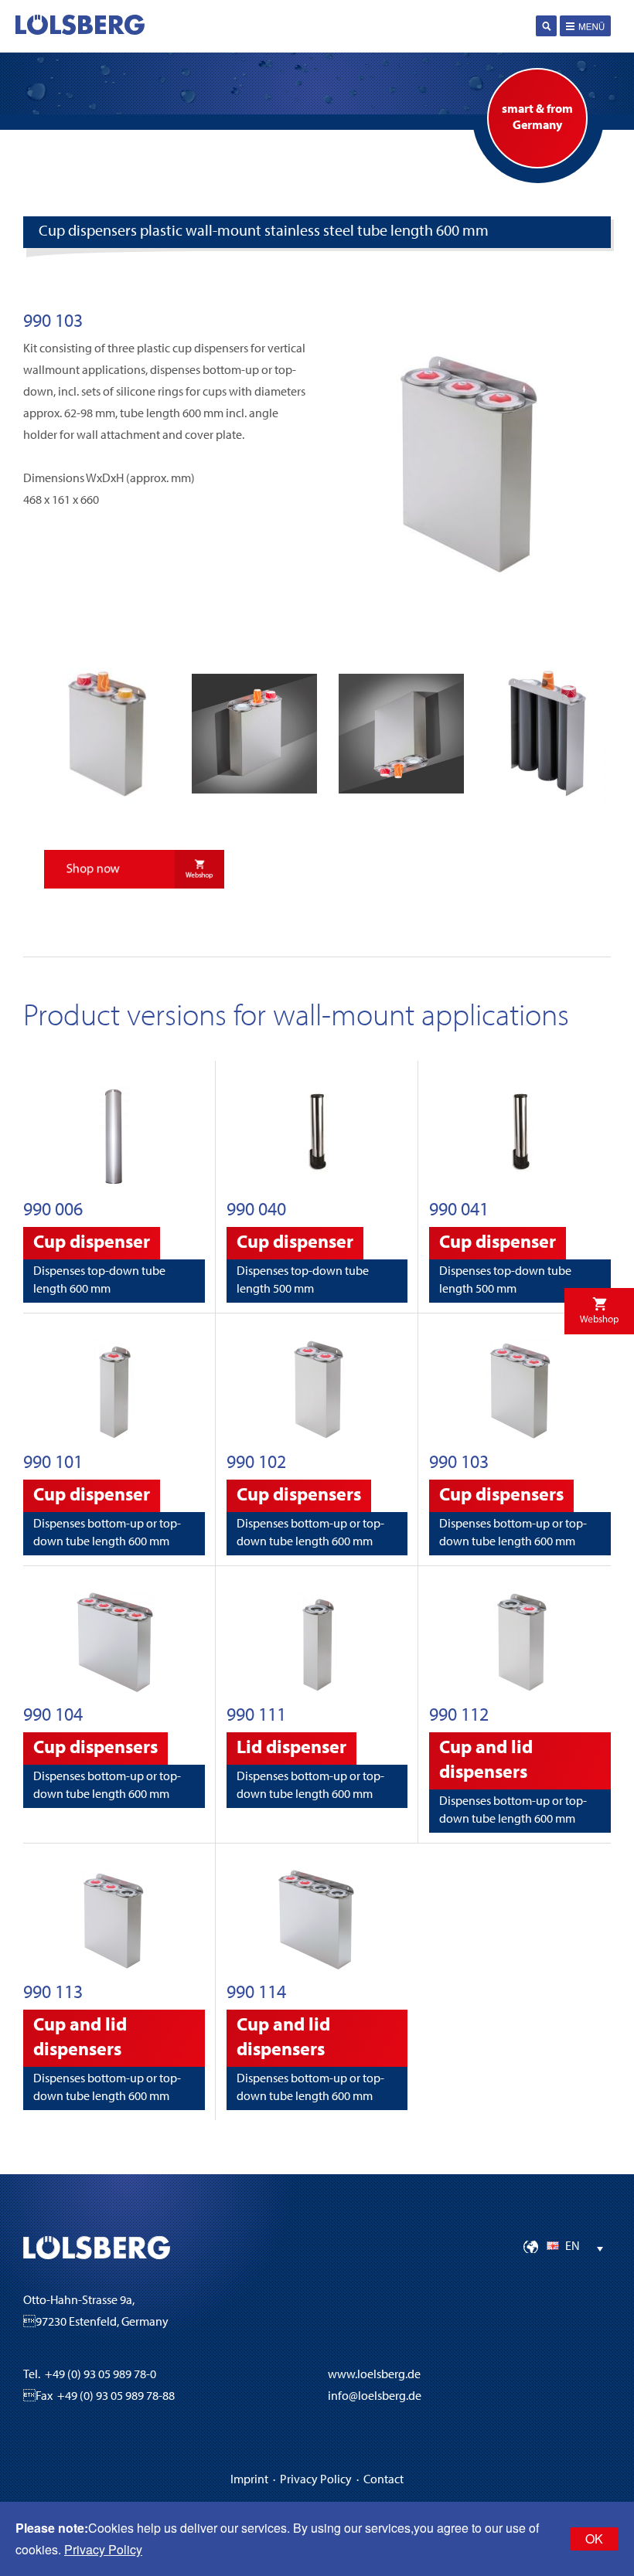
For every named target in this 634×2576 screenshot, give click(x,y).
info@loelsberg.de (375, 2397)
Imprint (249, 2480)
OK (594, 2539)
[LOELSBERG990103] (469, 612)
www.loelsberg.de (374, 2375)
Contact (383, 2480)
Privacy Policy (316, 2480)
